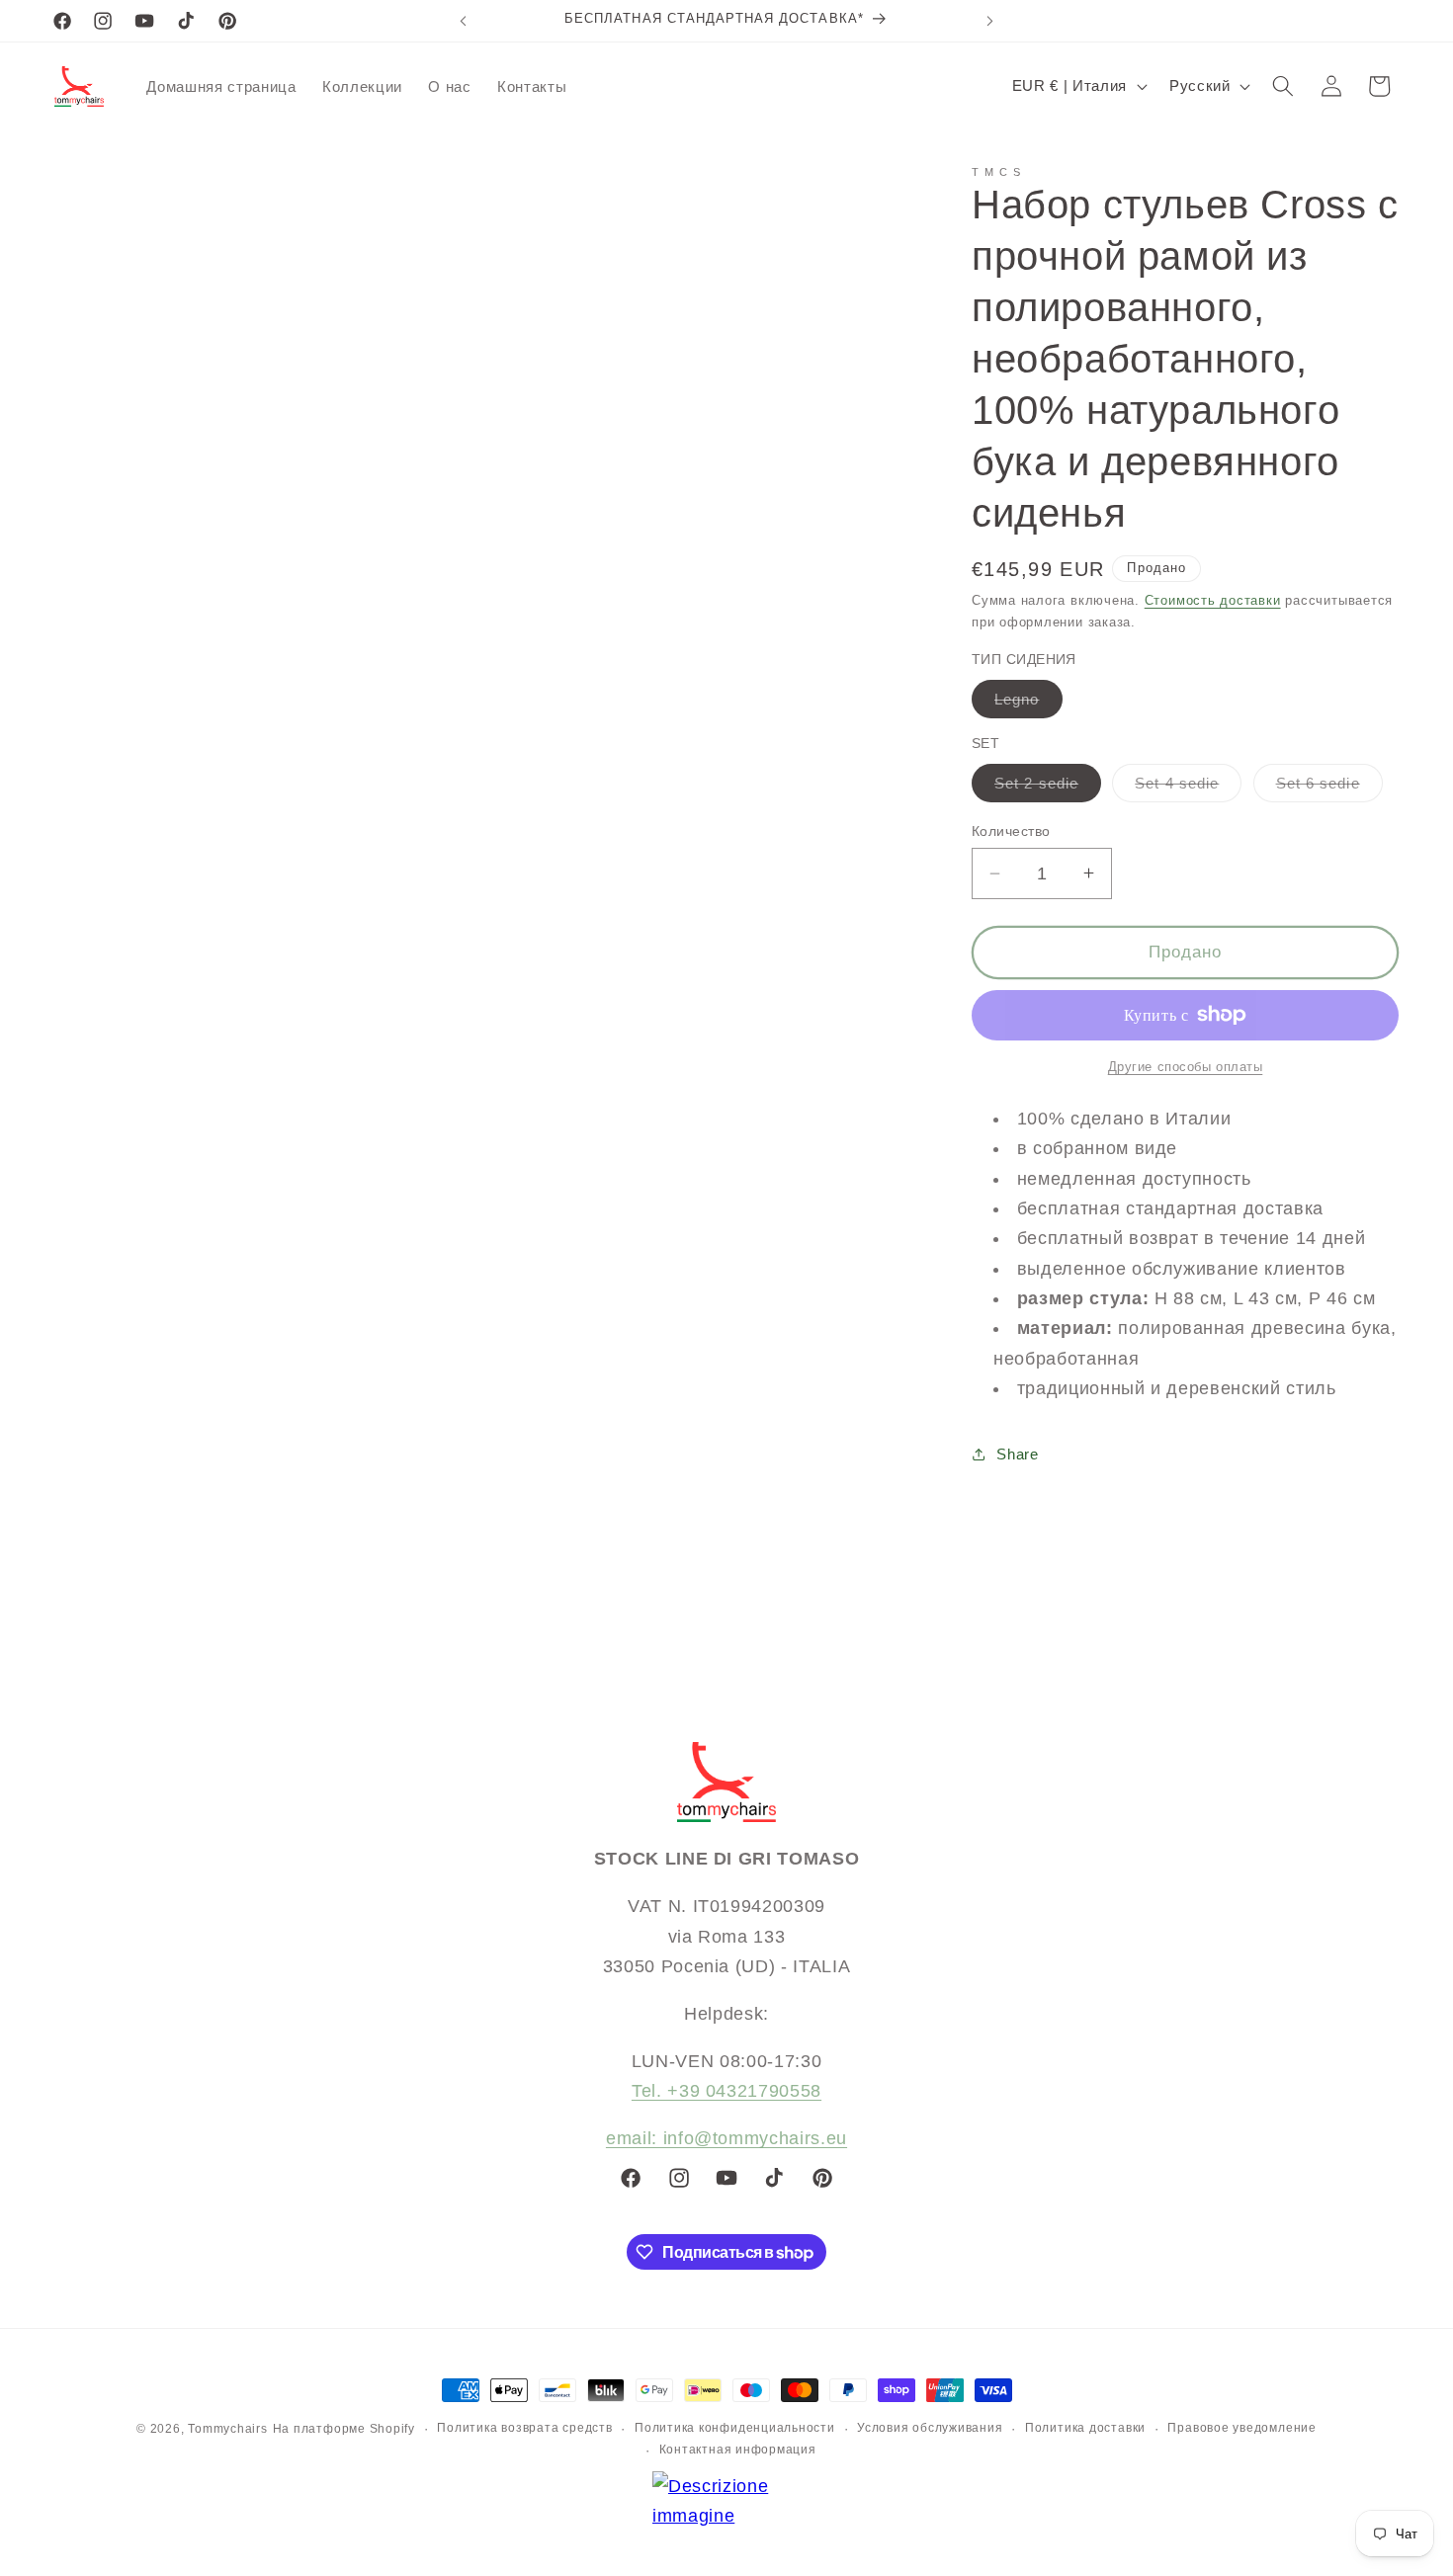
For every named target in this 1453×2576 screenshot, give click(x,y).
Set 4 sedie (1188, 787)
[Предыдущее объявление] (464, 21)
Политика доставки (1085, 2428)
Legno (1028, 703)
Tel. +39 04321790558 (726, 2091)
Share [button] (1017, 1453)
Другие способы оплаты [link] (1186, 1067)
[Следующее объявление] (990, 21)
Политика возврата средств (524, 2428)
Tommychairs (227, 2429)
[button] (1283, 86)
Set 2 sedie (1048, 787)
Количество (1011, 831)
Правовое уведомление (1241, 2428)
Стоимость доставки (1213, 600)
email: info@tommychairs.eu (726, 2138)
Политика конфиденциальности (735, 2428)
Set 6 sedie (1329, 787)
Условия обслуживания (930, 2428)
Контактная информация (738, 2450)
